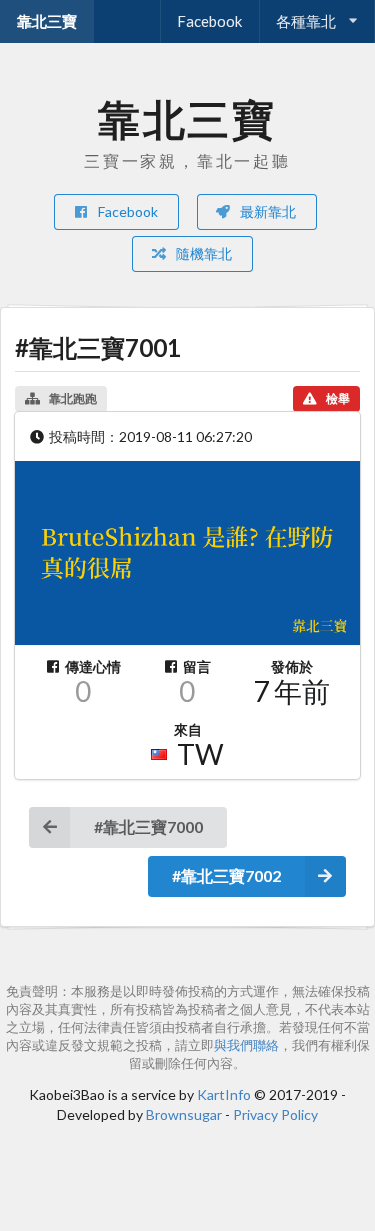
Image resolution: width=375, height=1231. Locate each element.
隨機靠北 (202, 253)
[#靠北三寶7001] (187, 553)
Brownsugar (184, 1114)
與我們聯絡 (246, 1045)
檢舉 (338, 398)
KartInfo (224, 1094)
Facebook (209, 21)
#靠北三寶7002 (226, 875)
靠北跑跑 (73, 398)
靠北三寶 (47, 21)
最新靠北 (266, 211)
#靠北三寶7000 (148, 826)
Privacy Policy (275, 1114)
